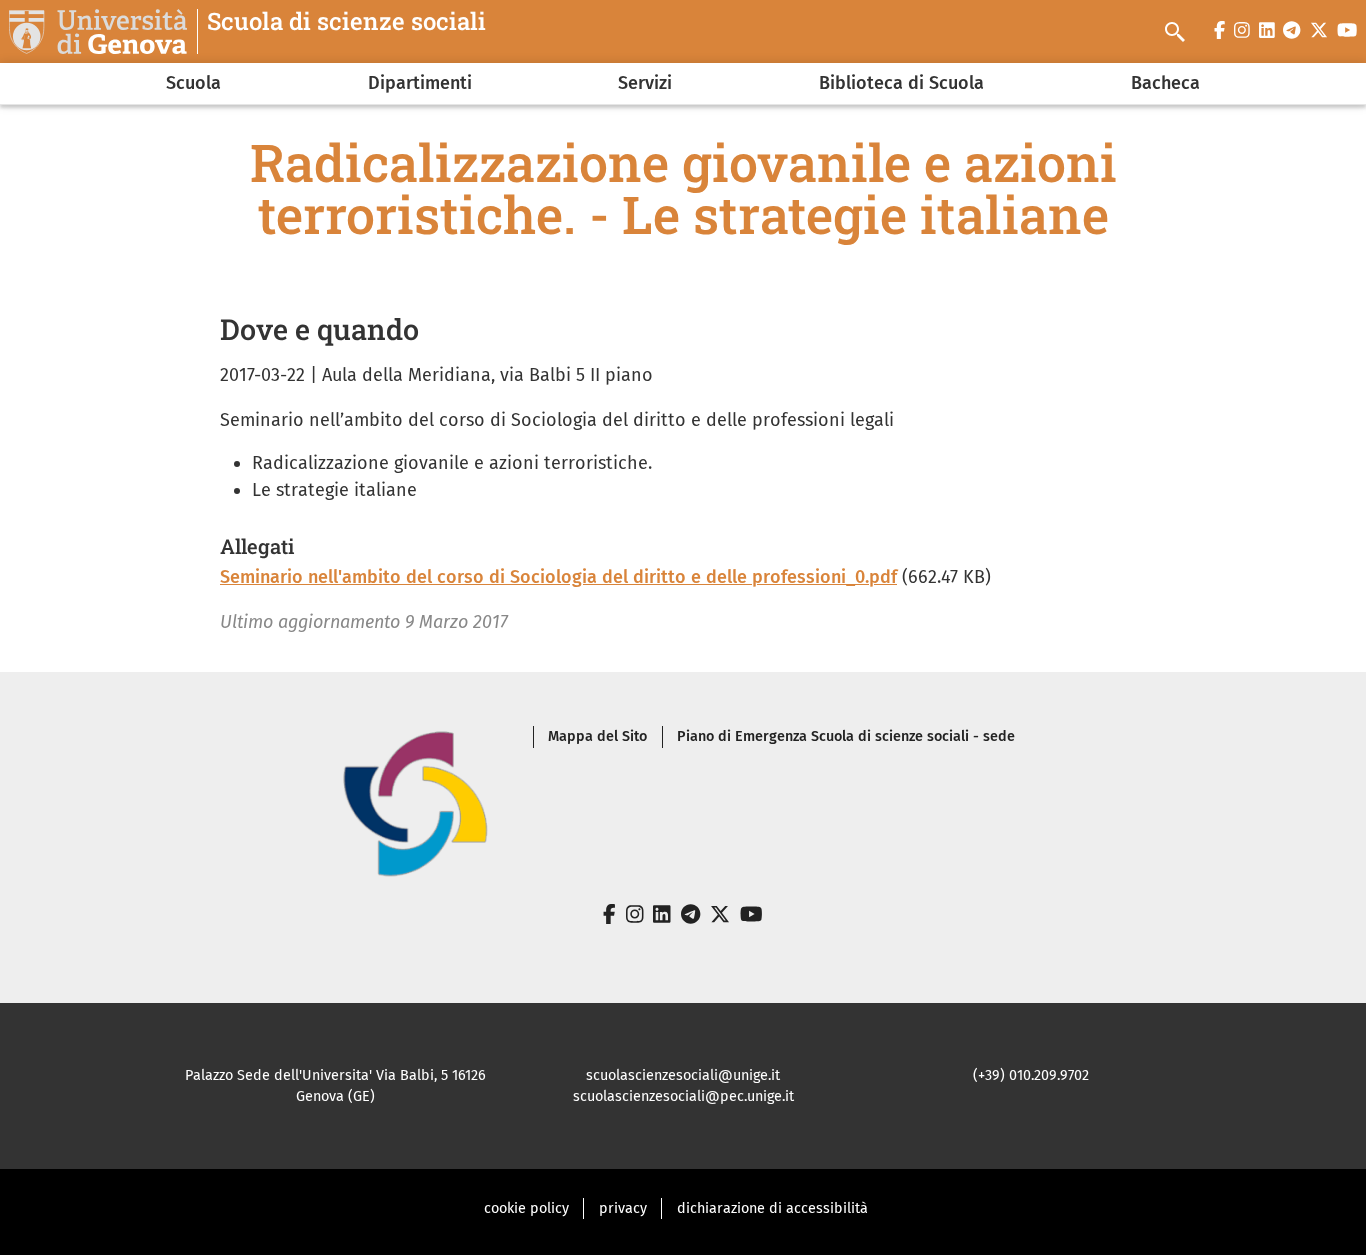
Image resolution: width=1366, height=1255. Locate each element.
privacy (623, 1208)
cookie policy (526, 1208)
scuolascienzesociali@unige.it (683, 1075)
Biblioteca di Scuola (901, 83)
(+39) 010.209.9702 (1031, 1075)
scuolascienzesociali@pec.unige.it (683, 1096)
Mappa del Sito (597, 736)
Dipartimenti (420, 83)
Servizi (645, 83)
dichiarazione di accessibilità (772, 1208)
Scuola (193, 83)
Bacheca (1165, 83)
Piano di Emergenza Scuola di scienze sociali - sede (846, 736)
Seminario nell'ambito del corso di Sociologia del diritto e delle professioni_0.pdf (558, 577)
